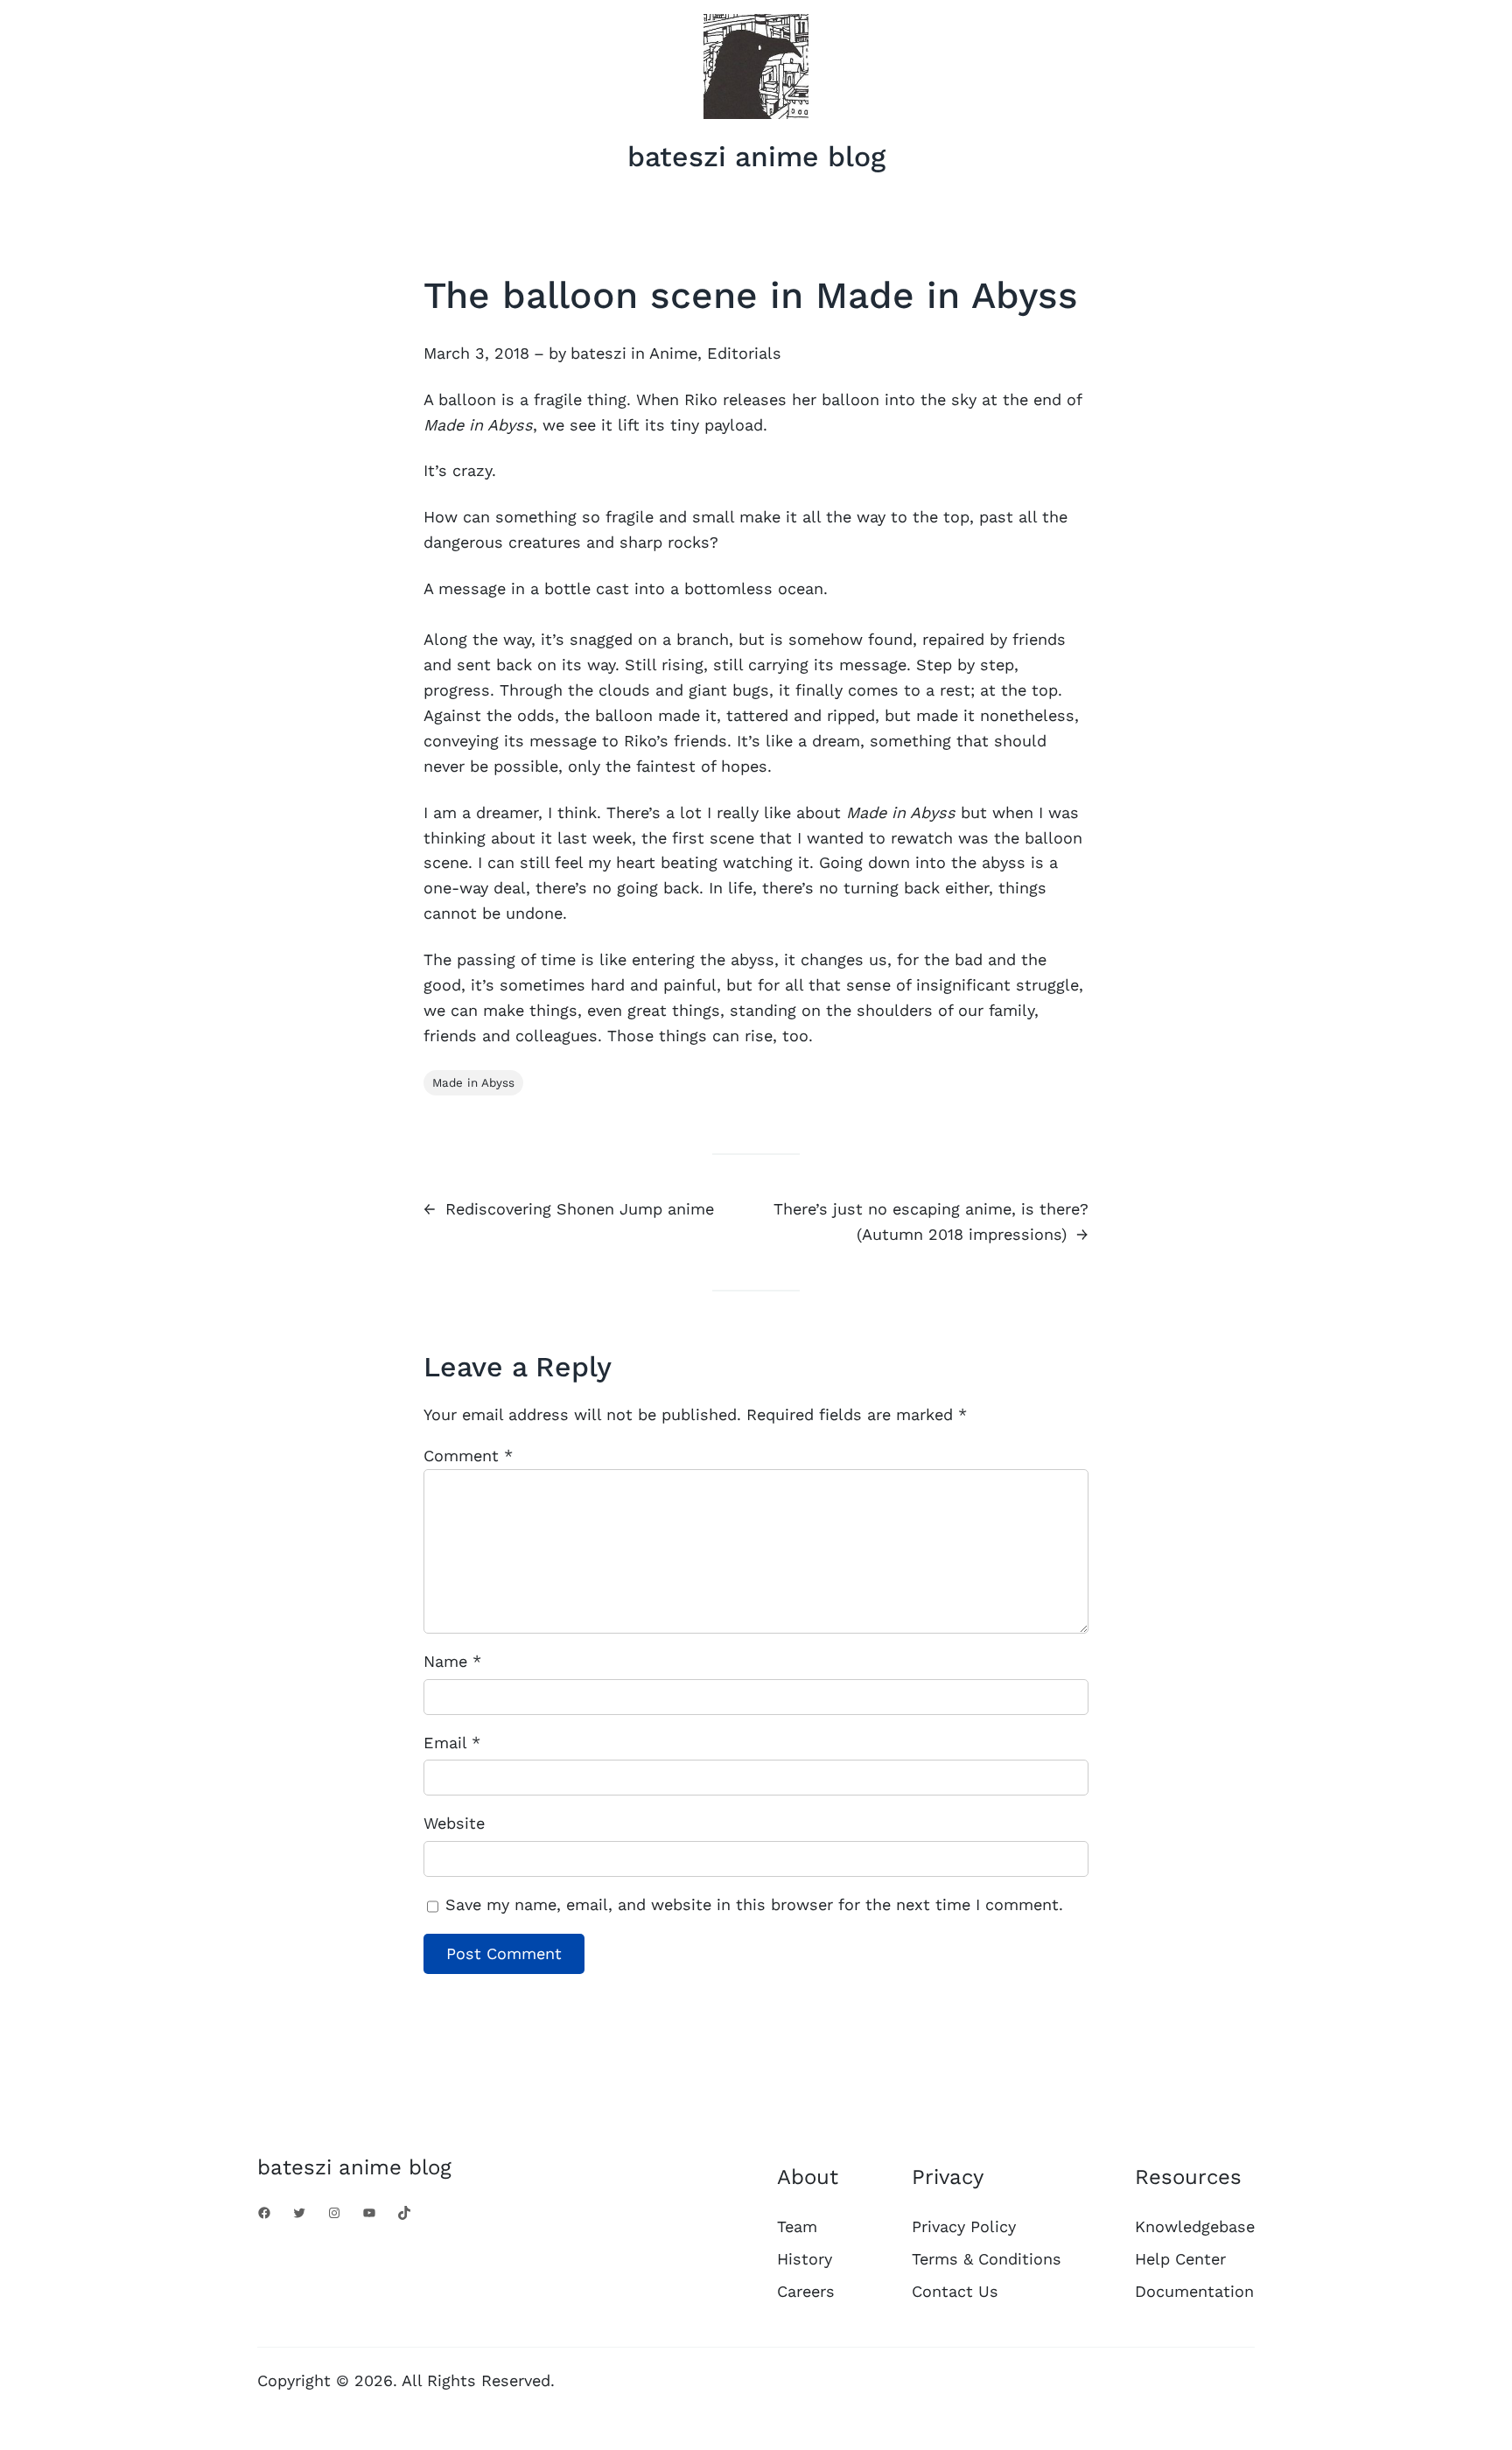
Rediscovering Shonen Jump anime (580, 1209)
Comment (468, 1456)
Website (454, 1823)
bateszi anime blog (756, 157)
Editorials (744, 353)
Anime (673, 353)
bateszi (598, 353)
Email (452, 1743)
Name (452, 1661)
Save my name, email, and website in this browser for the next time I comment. (754, 1904)
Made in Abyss (473, 1083)
